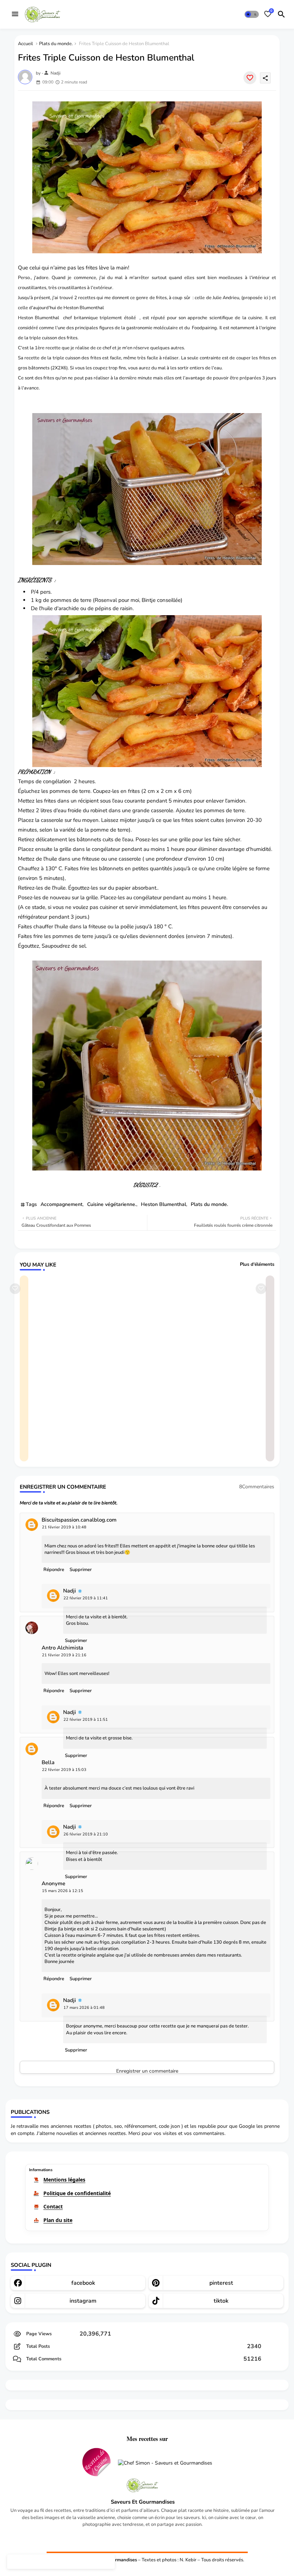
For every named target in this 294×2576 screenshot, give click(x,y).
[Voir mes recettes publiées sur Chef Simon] (165, 2463)
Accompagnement (61, 1204)
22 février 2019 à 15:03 (64, 1770)
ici (266, 298)
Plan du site (58, 2220)
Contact (53, 2206)
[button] (252, 14)
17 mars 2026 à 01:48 (84, 2008)
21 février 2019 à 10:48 (64, 1527)
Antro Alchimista (62, 1648)
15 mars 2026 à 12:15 (63, 1891)
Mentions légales (64, 2180)
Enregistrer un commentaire (147, 2071)
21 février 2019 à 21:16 (64, 1655)
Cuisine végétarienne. (112, 1204)
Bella (48, 1763)
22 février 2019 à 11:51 (86, 1720)
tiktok (221, 2301)
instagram (83, 2301)
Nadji (70, 1591)
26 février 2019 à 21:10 (86, 1834)
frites (96, 358)
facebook (83, 2283)
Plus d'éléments (257, 1264)
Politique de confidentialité (77, 2193)
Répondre (54, 1570)
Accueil (25, 44)
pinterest (221, 2283)
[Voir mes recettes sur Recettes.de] (96, 2463)
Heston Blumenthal (163, 1204)
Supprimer (81, 1570)
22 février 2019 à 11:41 (86, 1598)
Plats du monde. (56, 44)
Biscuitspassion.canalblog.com (79, 1520)
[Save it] (250, 78)
